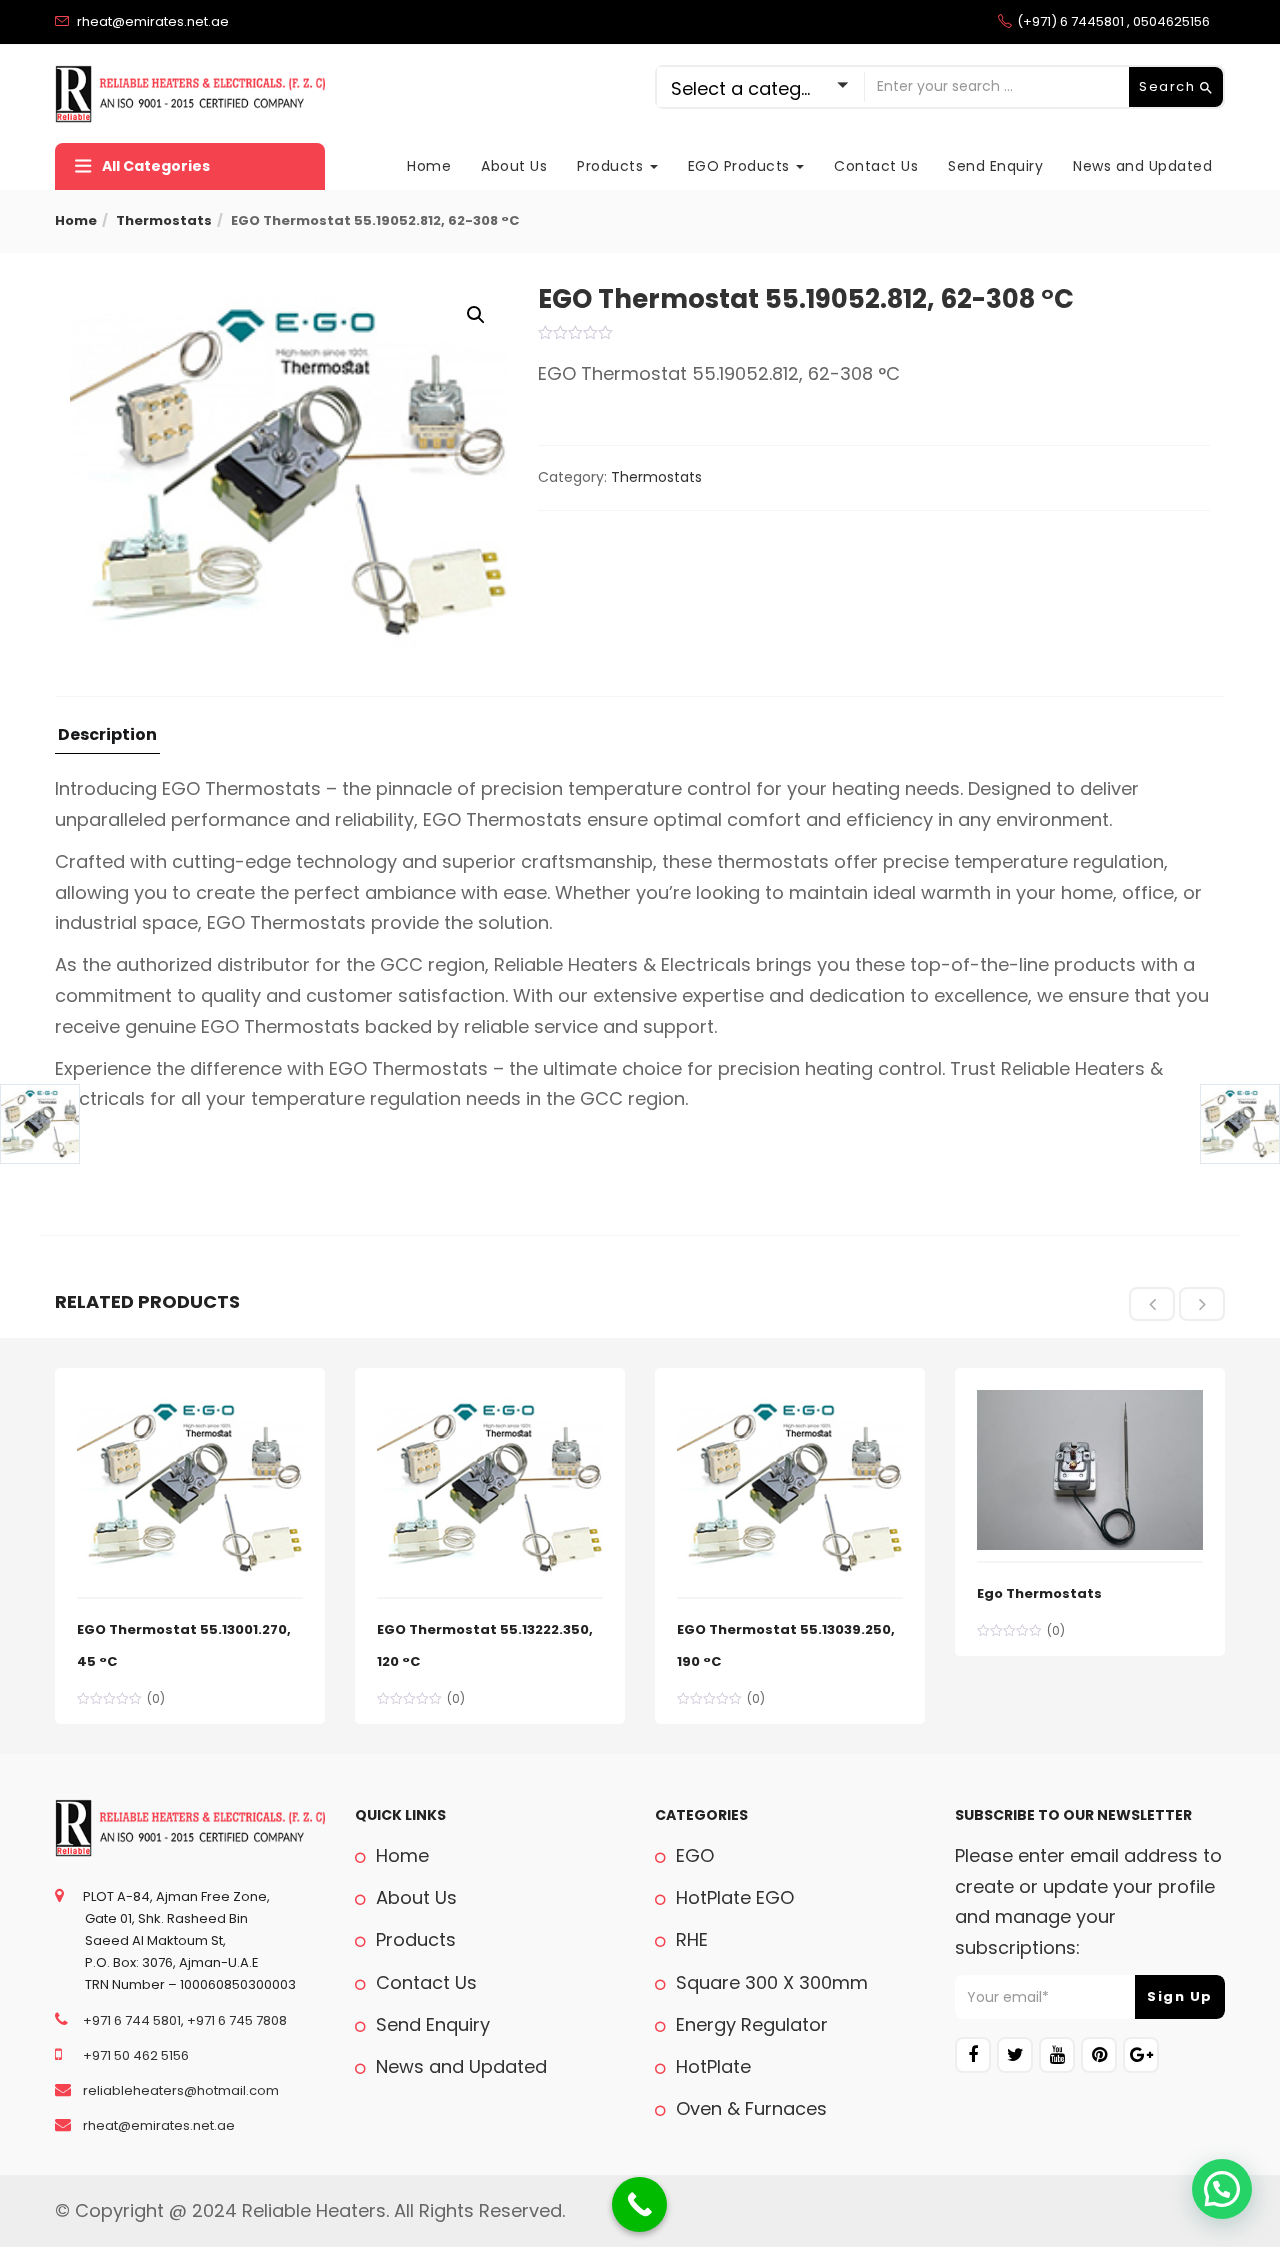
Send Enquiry (995, 166)
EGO (692, 1855)
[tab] (107, 740)
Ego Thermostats (1039, 1593)
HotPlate (711, 2066)
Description (107, 736)
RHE (689, 1939)
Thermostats (164, 220)
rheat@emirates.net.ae (157, 2125)
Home (429, 166)
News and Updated (1142, 166)
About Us (514, 166)
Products (612, 166)
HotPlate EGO (732, 1897)
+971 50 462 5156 (134, 2055)
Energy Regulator (749, 2024)
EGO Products (741, 166)
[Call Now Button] (639, 2204)
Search (1169, 86)
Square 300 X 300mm (769, 1982)
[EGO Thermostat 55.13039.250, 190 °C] (790, 1401)
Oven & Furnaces (749, 2108)
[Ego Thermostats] (1090, 1401)
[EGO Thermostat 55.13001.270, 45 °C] (190, 1401)
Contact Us (876, 166)
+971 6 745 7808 (237, 2020)
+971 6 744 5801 (130, 2020)
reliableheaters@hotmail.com (179, 2090)
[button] (476, 315)
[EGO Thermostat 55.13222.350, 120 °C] (490, 1401)
